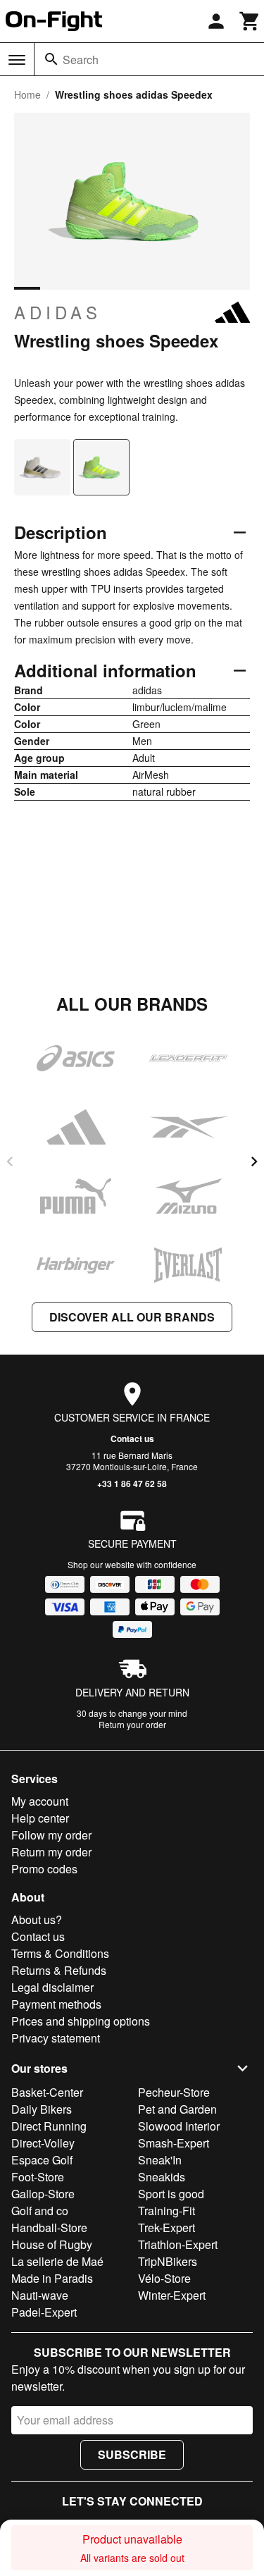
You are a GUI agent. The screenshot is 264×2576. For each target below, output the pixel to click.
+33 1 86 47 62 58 (132, 1484)
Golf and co (40, 2211)
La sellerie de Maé (57, 2261)
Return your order (132, 1724)
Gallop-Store (43, 2194)
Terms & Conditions (60, 1953)
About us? (37, 1919)
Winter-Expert (172, 2295)
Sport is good (171, 2194)
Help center (40, 1818)
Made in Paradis (52, 2278)
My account (40, 1801)
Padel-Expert (44, 2312)
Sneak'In (160, 2160)
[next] (254, 1161)
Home (27, 94)
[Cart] (250, 21)
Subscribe (132, 2454)
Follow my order (51, 1835)
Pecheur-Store (174, 2092)
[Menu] (17, 60)
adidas (58, 312)
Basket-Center (47, 2092)
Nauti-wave (40, 2295)
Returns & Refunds (59, 1970)
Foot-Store (38, 2177)
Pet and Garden (177, 2109)
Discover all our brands (132, 1317)
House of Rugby (52, 2244)
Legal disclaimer (52, 1987)
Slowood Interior (179, 2126)
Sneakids (162, 2177)
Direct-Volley (43, 2143)
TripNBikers (168, 2261)
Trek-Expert (166, 2227)
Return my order (51, 1852)
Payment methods (56, 2004)
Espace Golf (42, 2160)
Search (81, 60)
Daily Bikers (42, 2109)
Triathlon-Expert (178, 2244)
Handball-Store (49, 2227)
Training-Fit (166, 2211)
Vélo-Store (164, 2278)
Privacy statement (56, 2038)
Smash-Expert (174, 2143)
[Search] (51, 59)
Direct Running (49, 2126)
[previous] (10, 1161)
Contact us (132, 1438)
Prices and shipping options (81, 2021)
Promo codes (44, 1869)
